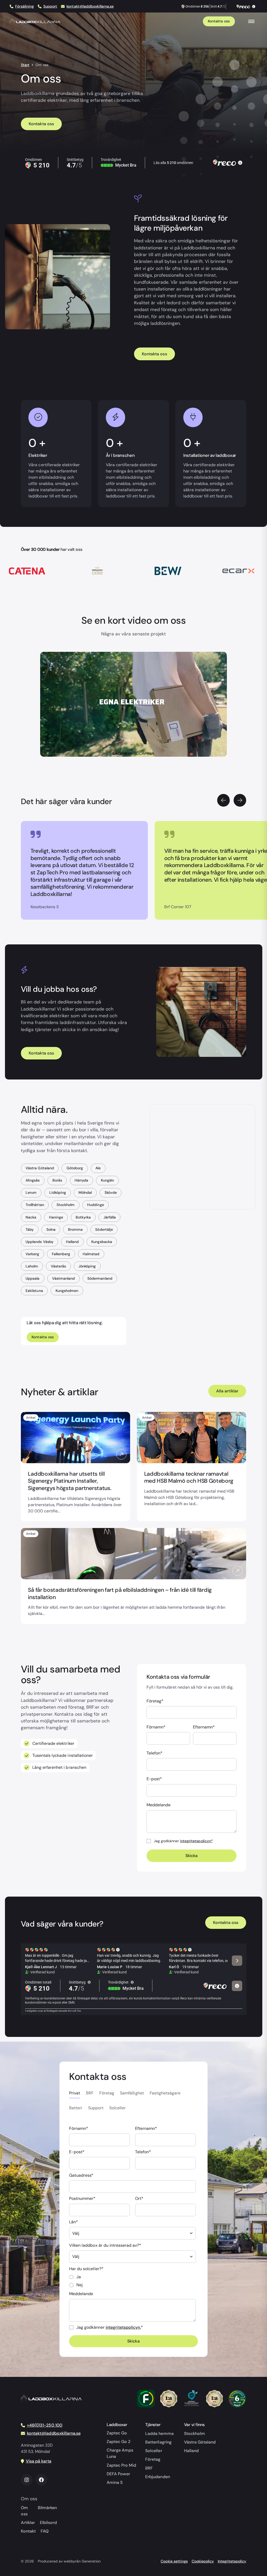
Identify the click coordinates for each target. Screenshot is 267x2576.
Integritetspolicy (232, 2561)
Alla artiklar (227, 1391)
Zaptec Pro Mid (121, 2465)
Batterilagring (158, 2442)
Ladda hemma (159, 2433)
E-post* (154, 1779)
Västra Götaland (40, 1168)
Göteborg (75, 1168)
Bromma (75, 1229)
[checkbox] (132, 2281)
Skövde (111, 1192)
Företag (153, 2459)
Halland (72, 1242)
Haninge (56, 1217)
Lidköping (58, 1192)
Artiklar (28, 2523)
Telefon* (154, 1753)
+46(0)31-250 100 (45, 2425)
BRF (149, 2468)
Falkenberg (61, 1254)
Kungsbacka (102, 1242)
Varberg (32, 1254)
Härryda (81, 1180)
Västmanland (63, 1278)
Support (50, 6)
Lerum (31, 1192)
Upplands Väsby (39, 1242)
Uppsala (32, 1278)
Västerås (58, 1266)
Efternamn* (204, 1727)
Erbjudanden (157, 2477)
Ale (98, 1168)
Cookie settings (174, 2561)
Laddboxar (117, 2425)
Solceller (154, 2451)
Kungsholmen (67, 1291)
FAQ (45, 2531)
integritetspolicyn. (123, 2327)
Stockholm (66, 1205)
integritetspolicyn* (196, 1841)
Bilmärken (47, 2508)
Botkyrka (83, 1217)
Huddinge (95, 1205)
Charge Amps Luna (120, 2453)
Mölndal (85, 1192)
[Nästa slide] (240, 800)
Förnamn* (156, 1727)
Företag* (155, 1701)
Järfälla (110, 1217)
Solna (51, 1229)
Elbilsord (48, 2523)
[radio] (132, 2277)
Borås (57, 1180)
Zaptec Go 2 (119, 2442)
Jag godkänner (183, 1841)
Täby (30, 1229)
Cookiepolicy (203, 2561)
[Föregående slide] (223, 800)
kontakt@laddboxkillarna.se (90, 6)
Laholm (32, 1266)
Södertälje (104, 1229)
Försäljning (24, 6)
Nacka (31, 1217)
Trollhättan (35, 1205)
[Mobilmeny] (251, 21)
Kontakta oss (219, 21)
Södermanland (100, 1278)
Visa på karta (38, 2461)
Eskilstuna (34, 1291)
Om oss (24, 2511)
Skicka (192, 1856)
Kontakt (28, 2531)
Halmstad (91, 1254)
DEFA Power (118, 2474)
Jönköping (87, 1266)
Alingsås (33, 1180)
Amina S (115, 2482)
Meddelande (159, 1805)
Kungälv (108, 1180)
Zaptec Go (117, 2433)
